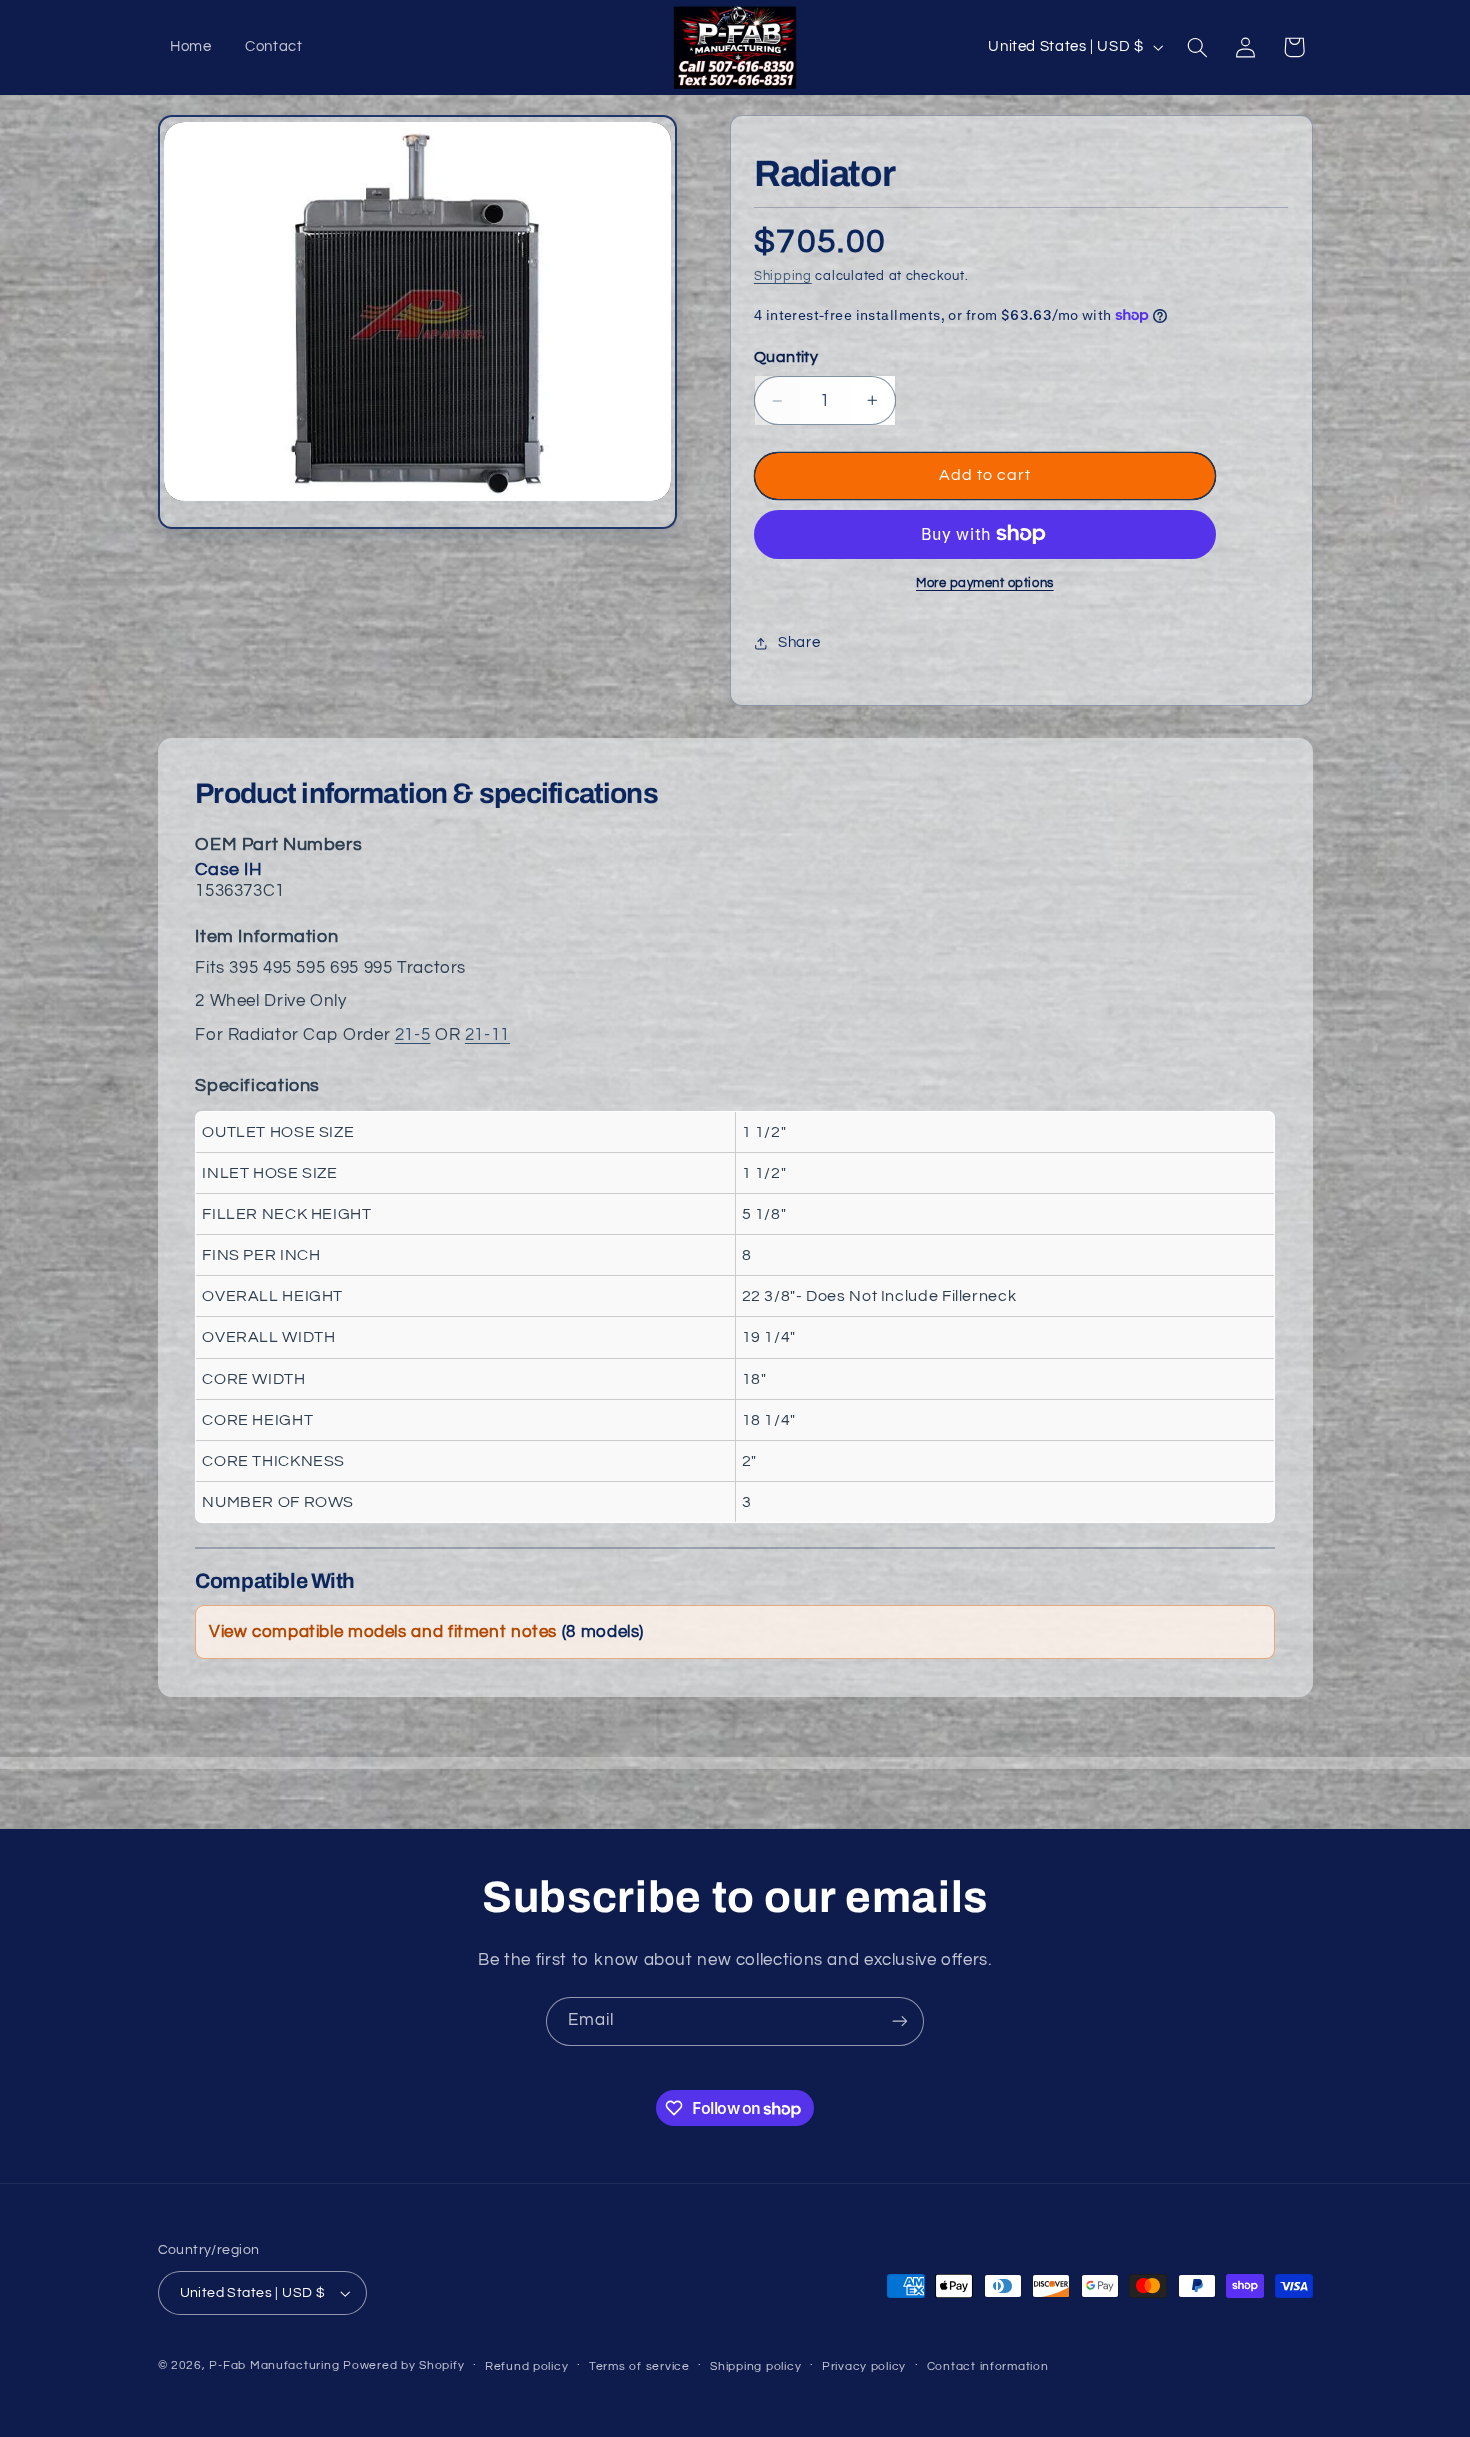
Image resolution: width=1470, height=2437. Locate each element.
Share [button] (799, 642)
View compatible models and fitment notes (426, 1632)
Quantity (786, 357)
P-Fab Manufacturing (274, 2365)
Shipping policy (755, 2366)
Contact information (988, 2366)
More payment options (985, 583)
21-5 (413, 1035)
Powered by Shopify (403, 2365)
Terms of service (639, 2366)
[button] (1197, 47)
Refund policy (527, 2366)
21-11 (487, 1035)
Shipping (783, 276)
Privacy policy (864, 2366)
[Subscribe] (900, 2021)
